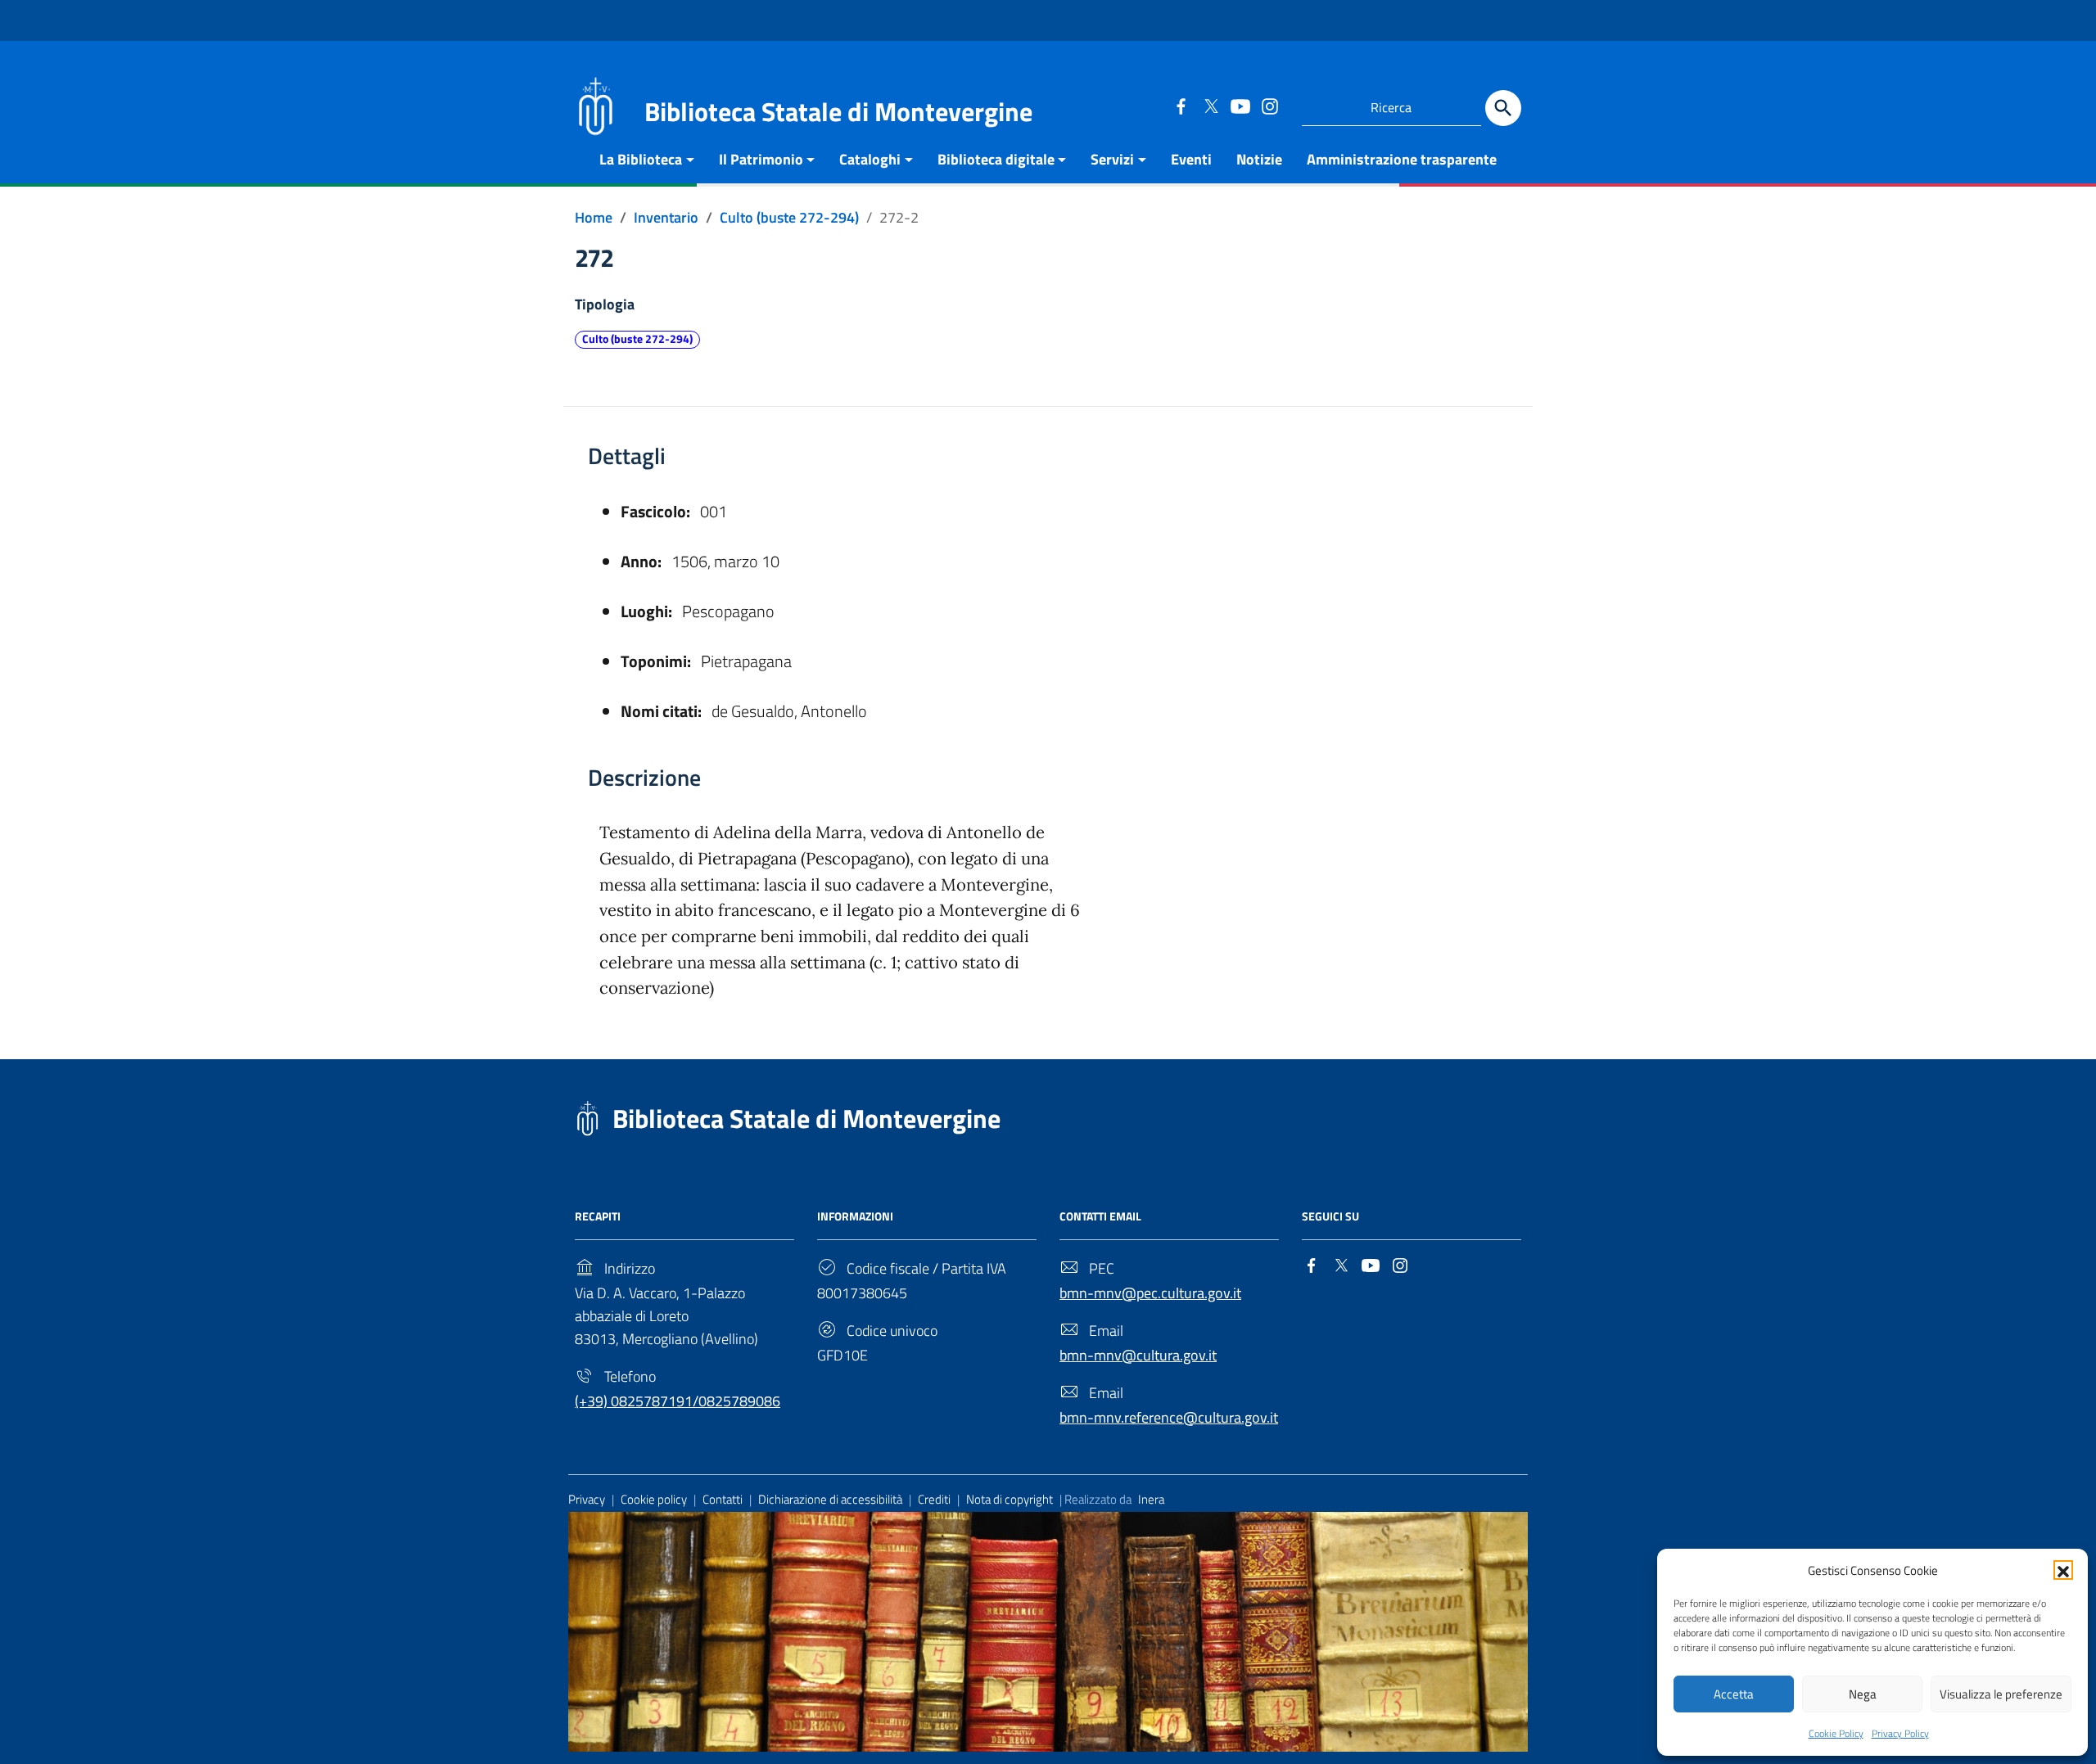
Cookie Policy (1836, 1733)
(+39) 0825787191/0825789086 (678, 1401)
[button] (2063, 1570)
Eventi (1191, 159)
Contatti (723, 1499)
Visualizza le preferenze (2001, 1694)
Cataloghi (870, 159)
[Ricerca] (1503, 108)
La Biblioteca (641, 159)
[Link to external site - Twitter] (1210, 106)
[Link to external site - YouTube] (1240, 106)
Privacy (587, 1499)
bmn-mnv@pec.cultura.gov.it (1150, 1293)
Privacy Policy (1900, 1733)
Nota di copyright (1010, 1499)
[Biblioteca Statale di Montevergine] (595, 104)
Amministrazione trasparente (1402, 159)
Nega (1863, 1694)
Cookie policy (654, 1499)
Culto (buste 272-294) (637, 339)
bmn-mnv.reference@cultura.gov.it (1169, 1417)
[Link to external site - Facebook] (1181, 106)
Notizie (1259, 159)
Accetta (1734, 1694)
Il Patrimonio (761, 159)
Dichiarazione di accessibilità (830, 1499)
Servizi (1112, 159)
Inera (1151, 1499)
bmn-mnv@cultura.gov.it (1138, 1355)
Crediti (934, 1499)
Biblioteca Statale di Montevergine (806, 1118)
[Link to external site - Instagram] (1269, 106)
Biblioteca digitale (996, 159)
